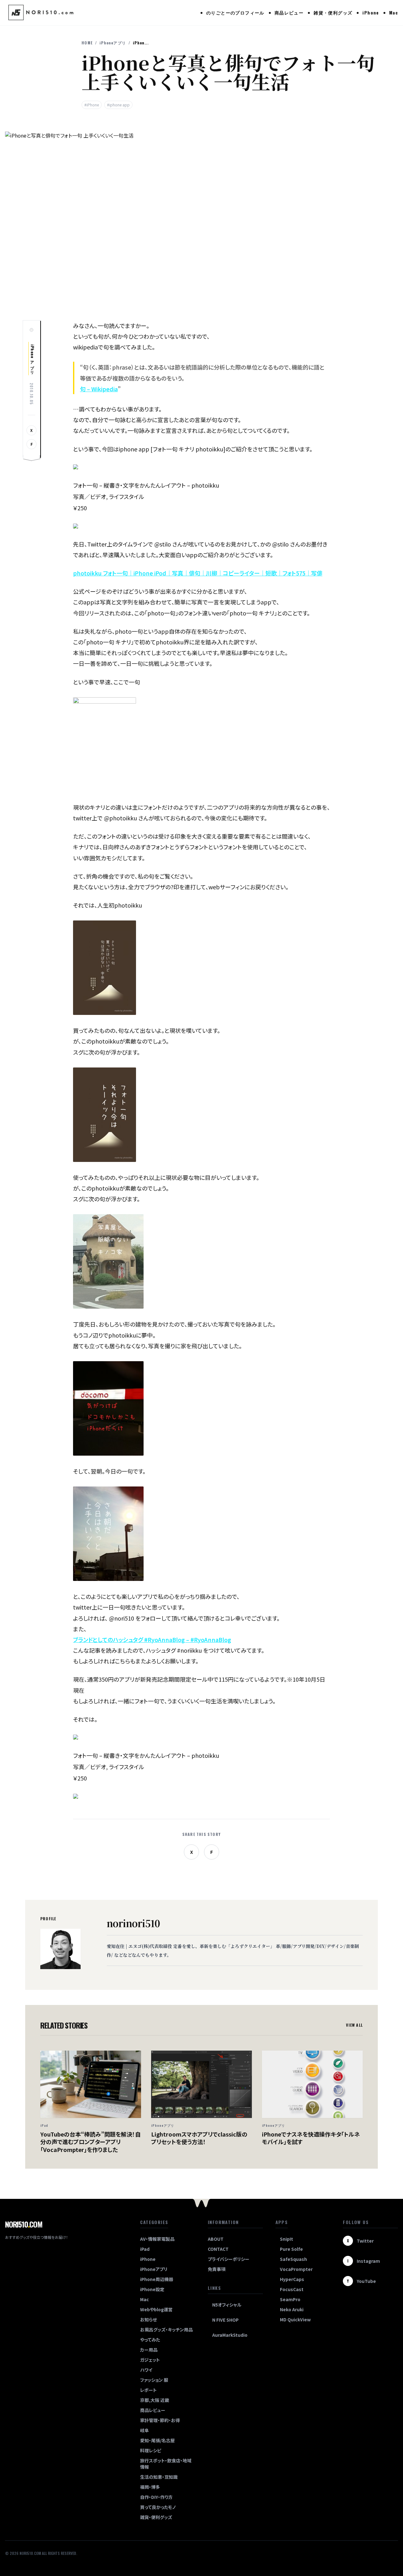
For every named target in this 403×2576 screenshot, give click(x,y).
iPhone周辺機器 (157, 2279)
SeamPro (290, 2299)
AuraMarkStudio (230, 2335)
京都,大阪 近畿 (155, 2400)
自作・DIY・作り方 (156, 2497)
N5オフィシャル (227, 2305)
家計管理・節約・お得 (160, 2420)
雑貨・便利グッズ (333, 12)
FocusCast (292, 2289)
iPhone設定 (152, 2289)
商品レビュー (289, 12)
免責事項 (217, 2269)
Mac (394, 12)
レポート (148, 2390)
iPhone (371, 12)
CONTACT (218, 2249)
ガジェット (150, 2360)
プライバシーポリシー (229, 2259)
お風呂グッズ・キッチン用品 (166, 2330)
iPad (145, 2249)
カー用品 (149, 2350)
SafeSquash (293, 2259)
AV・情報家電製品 (157, 2239)
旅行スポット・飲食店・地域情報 (166, 2464)
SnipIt (287, 2239)
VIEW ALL (354, 2025)
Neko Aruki (292, 2309)
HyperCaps (292, 2279)
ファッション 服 (154, 2380)
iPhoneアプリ (113, 43)
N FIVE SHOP (225, 2320)
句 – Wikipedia (99, 389)
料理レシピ (151, 2450)
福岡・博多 (150, 2487)
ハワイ (146, 2370)
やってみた (150, 2340)
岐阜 (145, 2430)
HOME (87, 43)
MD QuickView (295, 2319)
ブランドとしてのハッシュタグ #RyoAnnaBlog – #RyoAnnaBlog (152, 1639)
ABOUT (216, 2239)
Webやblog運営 (156, 2309)
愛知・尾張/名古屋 (157, 2440)
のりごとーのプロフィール (235, 12)
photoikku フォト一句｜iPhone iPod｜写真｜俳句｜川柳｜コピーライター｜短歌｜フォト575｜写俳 (198, 573)
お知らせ (148, 2319)
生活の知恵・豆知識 (159, 2477)
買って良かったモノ (158, 2507)
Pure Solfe (291, 2249)
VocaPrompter (296, 2269)
